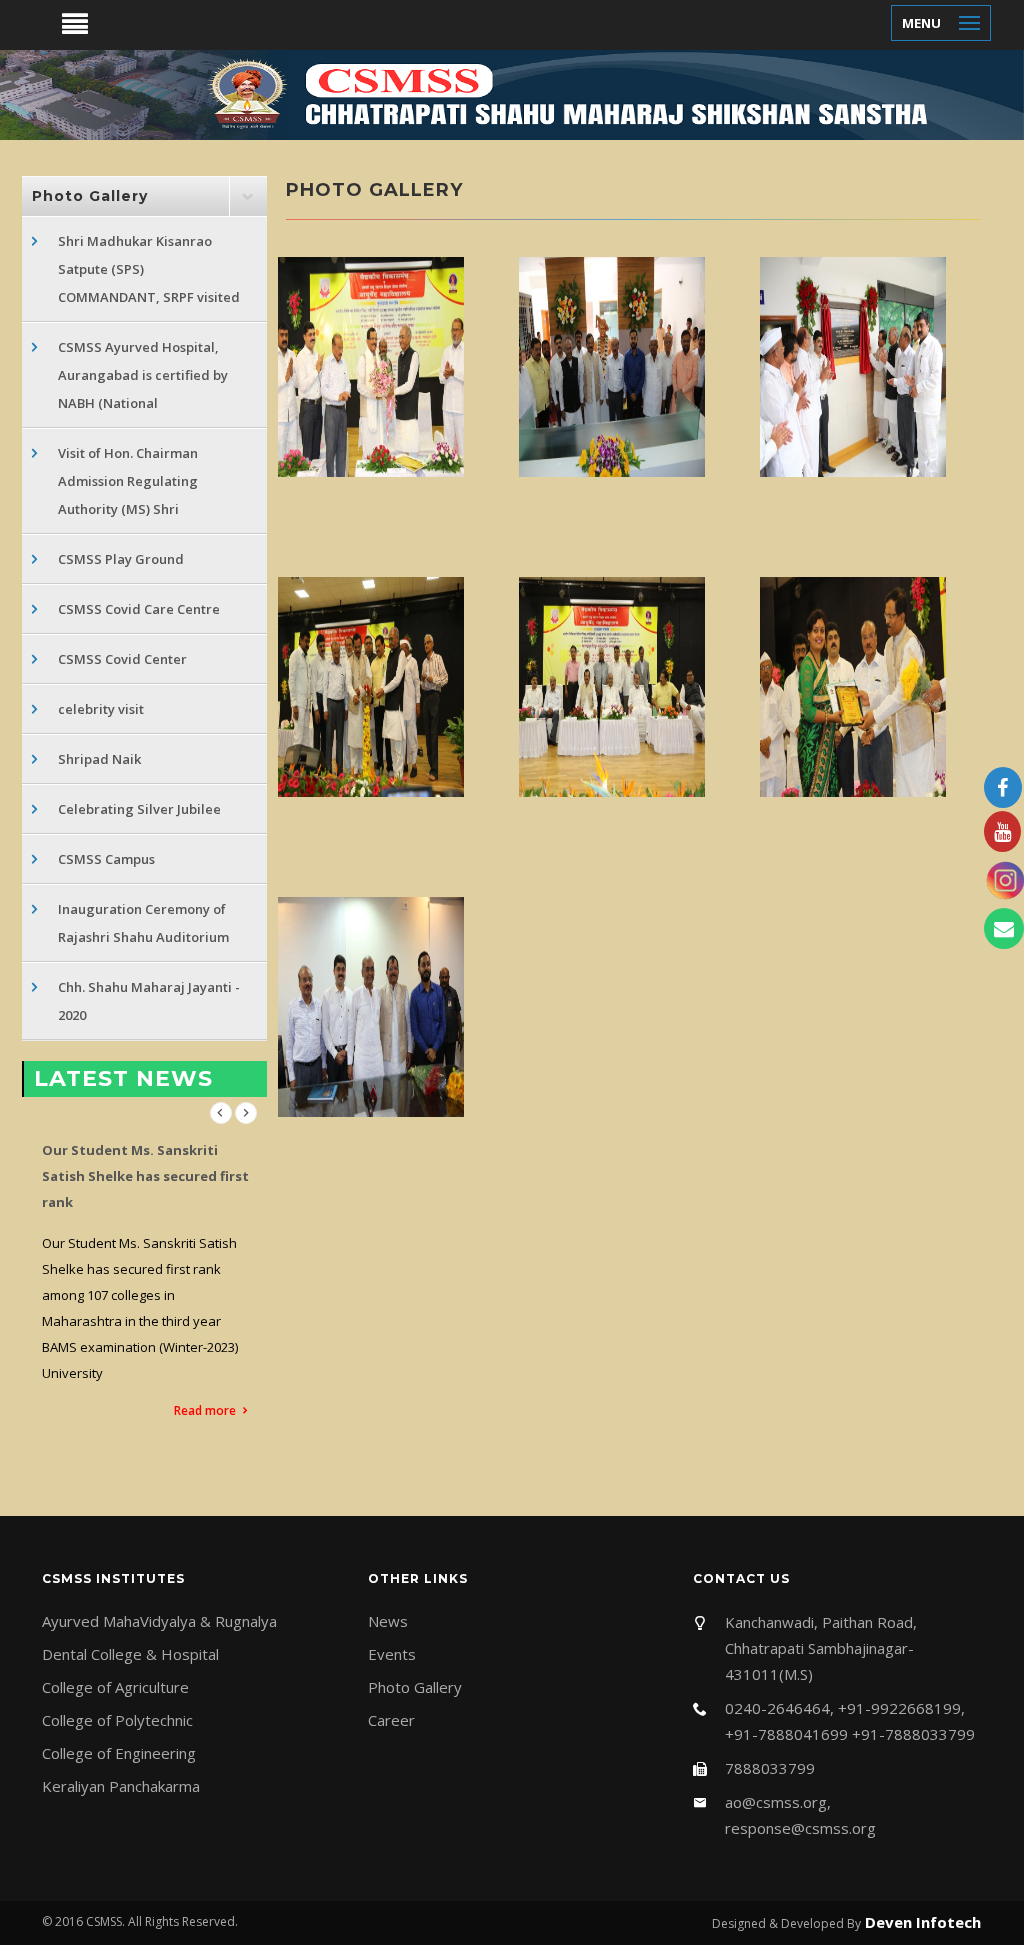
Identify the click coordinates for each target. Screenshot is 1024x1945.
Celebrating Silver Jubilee (139, 809)
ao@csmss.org (776, 1802)
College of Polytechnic (117, 1720)
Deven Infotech (921, 1922)
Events (392, 1654)
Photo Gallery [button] (90, 196)
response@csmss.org (800, 1828)
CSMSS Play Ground (121, 559)
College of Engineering (119, 1753)
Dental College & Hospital (130, 1654)
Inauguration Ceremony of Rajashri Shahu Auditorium (143, 923)
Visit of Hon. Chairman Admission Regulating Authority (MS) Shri (128, 481)
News (388, 1621)
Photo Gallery (415, 1687)
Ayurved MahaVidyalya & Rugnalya (159, 1621)
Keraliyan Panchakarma (121, 1786)
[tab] (144, 196)
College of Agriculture (115, 1687)
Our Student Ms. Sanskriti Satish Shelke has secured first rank (145, 1176)
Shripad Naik (99, 759)
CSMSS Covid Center (122, 659)
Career (391, 1720)
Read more (205, 1410)
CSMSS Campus (106, 859)
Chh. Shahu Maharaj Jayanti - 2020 (149, 1001)
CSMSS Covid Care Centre (139, 609)
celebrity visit (101, 709)
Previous (221, 1113)
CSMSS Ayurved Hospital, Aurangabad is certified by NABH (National (143, 375)
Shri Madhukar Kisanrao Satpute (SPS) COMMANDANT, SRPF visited (149, 269)
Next (246, 1113)
